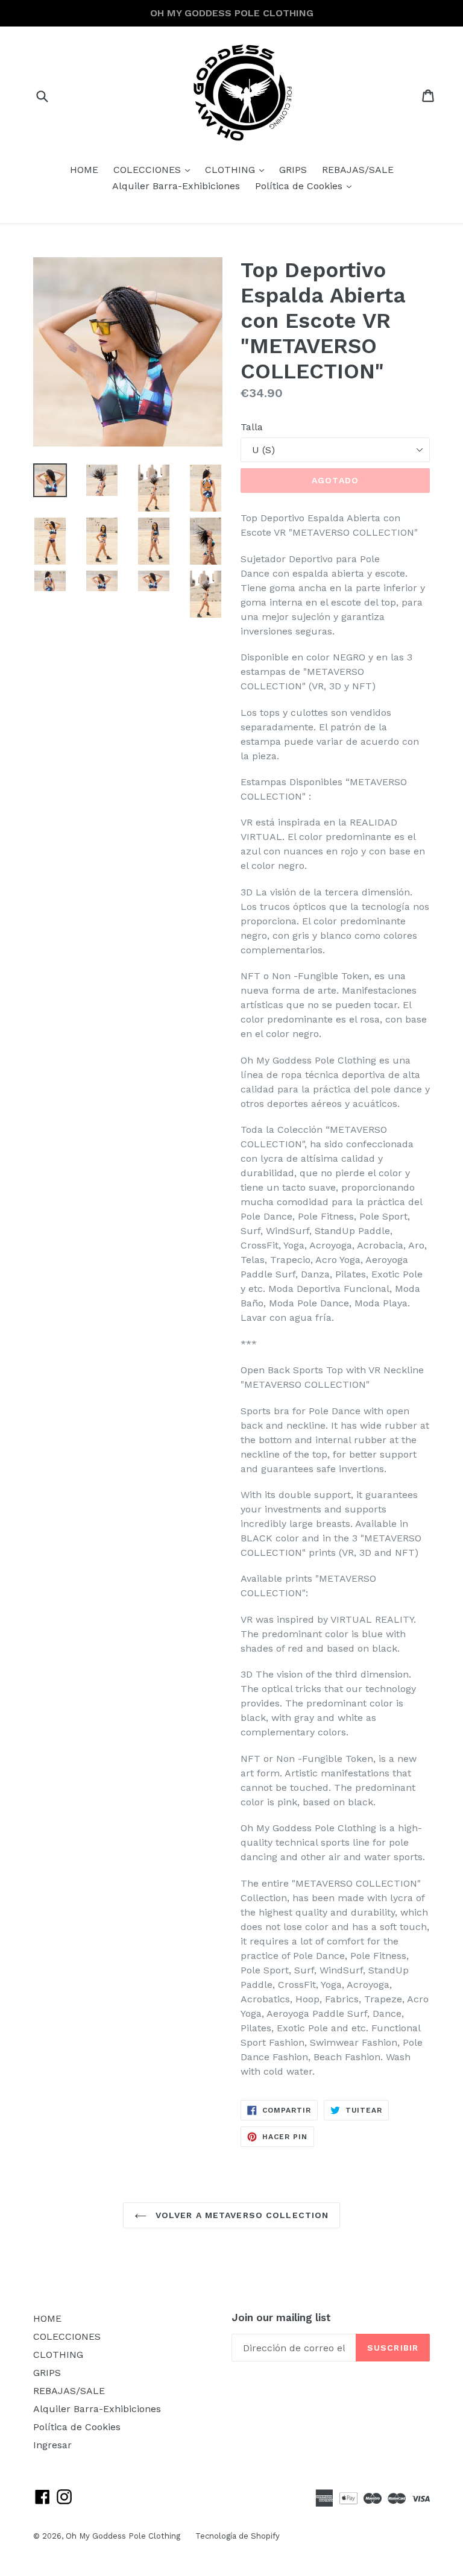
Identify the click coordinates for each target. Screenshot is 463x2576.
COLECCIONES (155, 169)
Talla (252, 427)
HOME (84, 170)
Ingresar (52, 2445)
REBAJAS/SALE (358, 170)
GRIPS (293, 170)
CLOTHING (238, 169)
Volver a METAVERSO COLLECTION (241, 2215)
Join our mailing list (281, 2317)
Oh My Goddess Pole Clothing (123, 2536)
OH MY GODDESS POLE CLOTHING (232, 13)
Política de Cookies (306, 186)
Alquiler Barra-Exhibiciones (176, 186)
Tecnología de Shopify (238, 2536)
